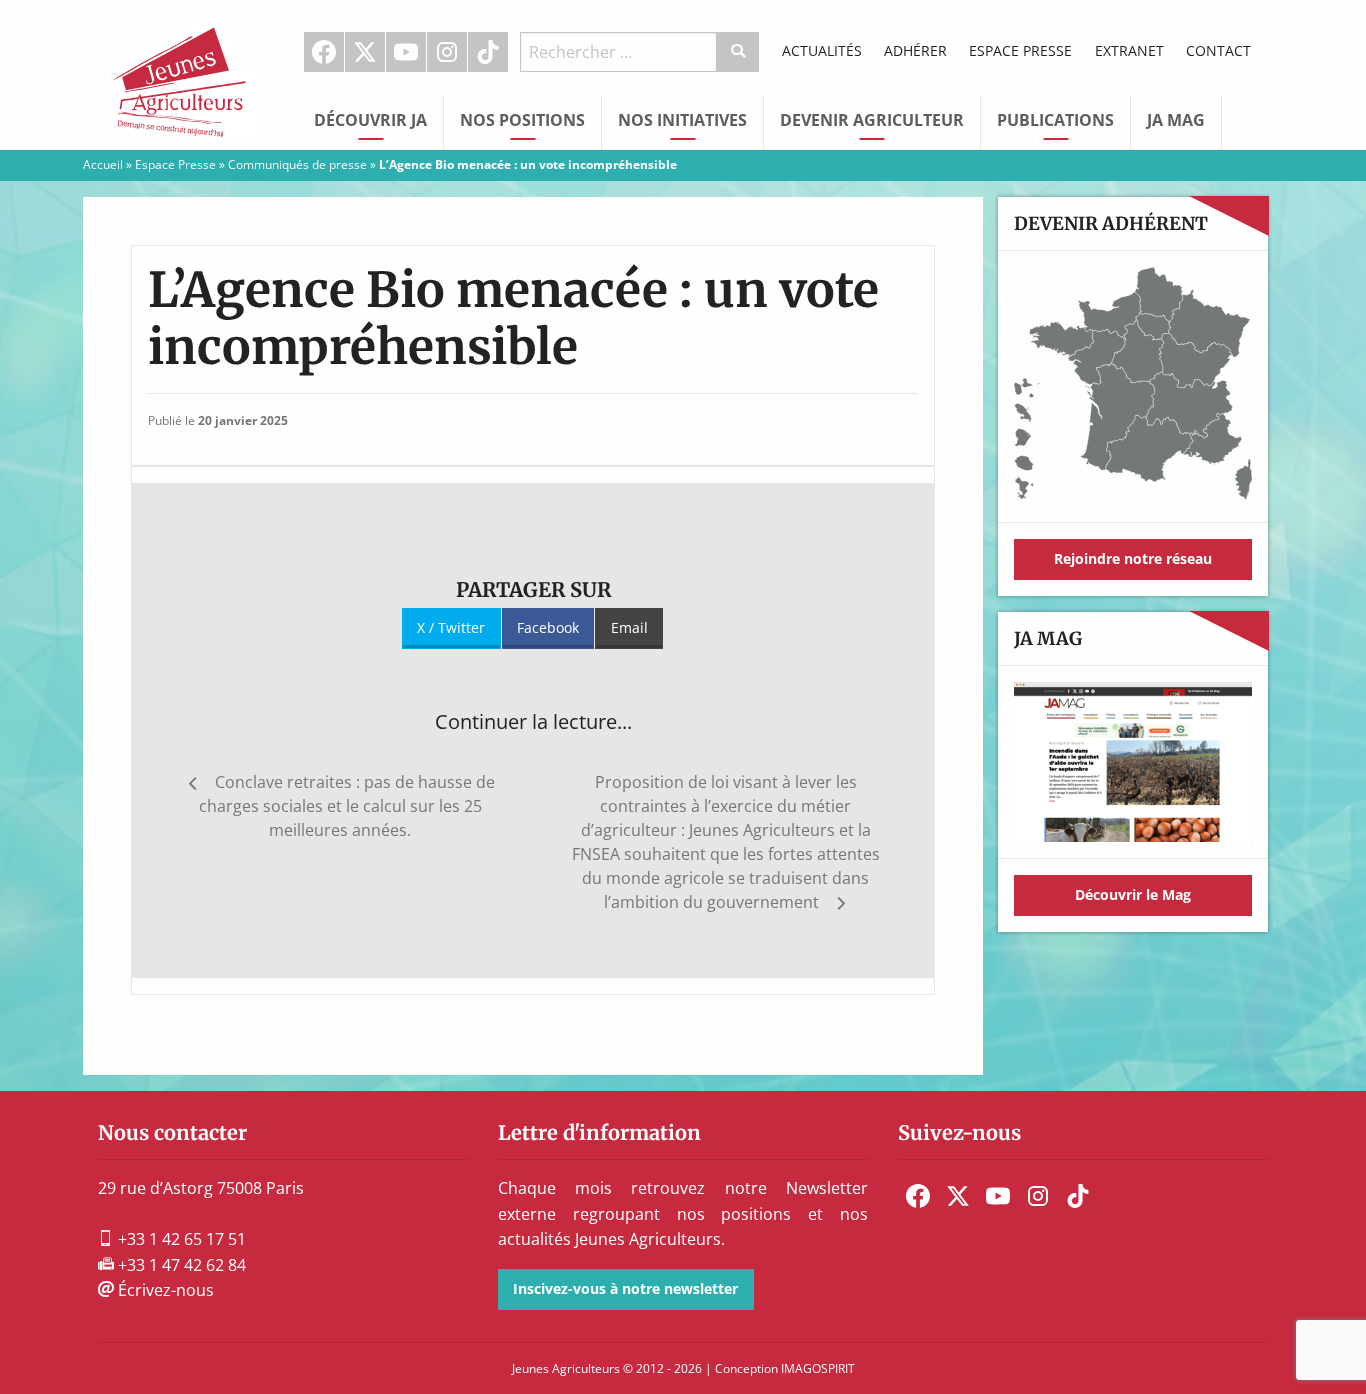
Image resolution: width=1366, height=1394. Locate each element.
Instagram (447, 52)
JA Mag (1176, 120)
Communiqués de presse (297, 164)
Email (629, 627)
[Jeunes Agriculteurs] (183, 73)
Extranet (1129, 50)
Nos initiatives (682, 120)
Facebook (324, 52)
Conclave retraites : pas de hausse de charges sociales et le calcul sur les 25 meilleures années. (347, 806)
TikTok (488, 52)
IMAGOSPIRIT (818, 1368)
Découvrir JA (370, 120)
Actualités (822, 50)
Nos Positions (522, 120)
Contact (1218, 50)
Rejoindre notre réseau (1133, 558)
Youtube (406, 52)
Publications (1055, 120)
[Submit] (738, 52)
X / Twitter (451, 627)
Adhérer (915, 50)
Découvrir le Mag (1133, 894)
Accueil (103, 164)
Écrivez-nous (164, 1290)
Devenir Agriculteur (872, 120)
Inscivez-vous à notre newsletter (625, 1288)
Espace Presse (1020, 50)
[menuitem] (324, 52)
